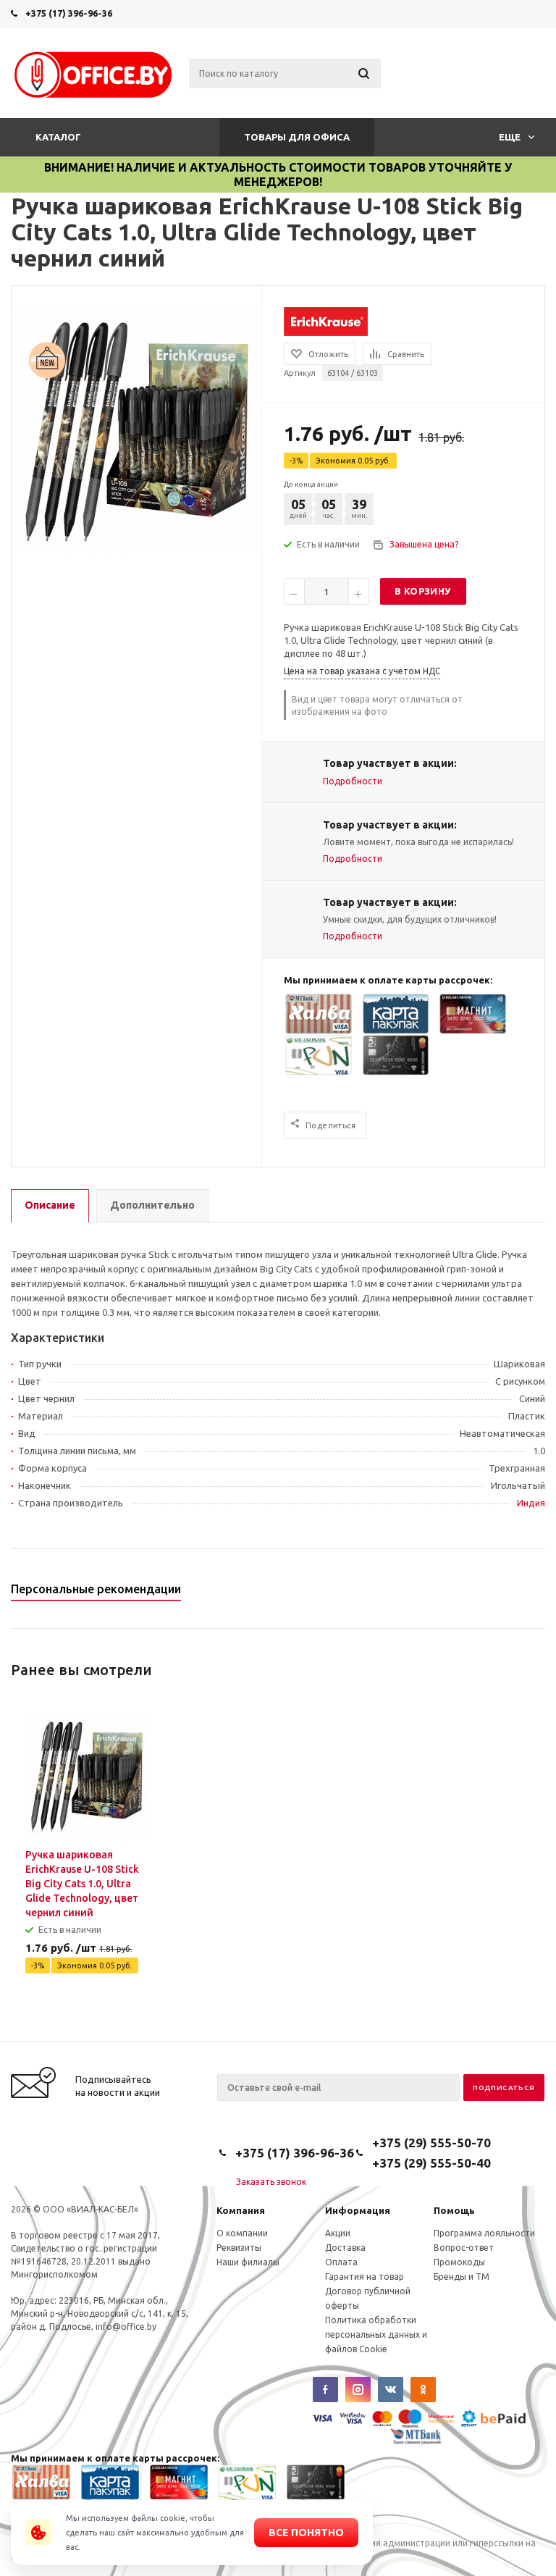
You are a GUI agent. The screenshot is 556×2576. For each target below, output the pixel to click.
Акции (338, 2233)
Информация (358, 2210)
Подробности (353, 781)
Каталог (58, 137)
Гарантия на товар (365, 2277)
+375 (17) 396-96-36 (69, 13)
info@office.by (126, 2327)
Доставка (345, 2248)
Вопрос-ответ (464, 2248)
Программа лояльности (484, 2233)
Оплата (341, 2262)
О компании (242, 2233)
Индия (531, 1503)
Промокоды (459, 2262)
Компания (241, 2210)
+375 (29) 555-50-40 (431, 2163)
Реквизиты (239, 2248)
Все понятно (306, 2533)
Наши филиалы (248, 2262)
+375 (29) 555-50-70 (431, 2143)
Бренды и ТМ (462, 2277)
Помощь (454, 2210)
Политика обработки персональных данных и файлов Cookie (376, 2334)
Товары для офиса (297, 137)
